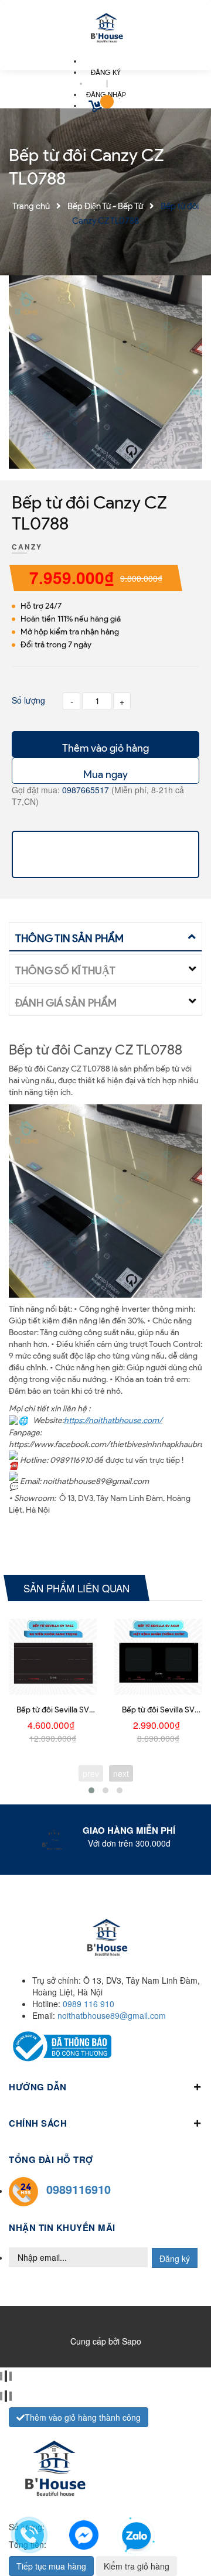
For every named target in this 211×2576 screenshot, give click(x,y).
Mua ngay (105, 774)
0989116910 (79, 2189)
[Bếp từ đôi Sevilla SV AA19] (158, 1657)
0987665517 (87, 790)
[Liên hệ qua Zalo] (137, 2537)
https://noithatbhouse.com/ (113, 1420)
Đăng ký (175, 2258)
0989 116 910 (89, 2004)
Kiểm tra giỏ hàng (137, 2566)
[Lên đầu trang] (183, 2536)
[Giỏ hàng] (97, 108)
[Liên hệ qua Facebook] (84, 2533)
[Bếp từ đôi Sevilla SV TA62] (53, 1657)
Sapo (132, 2341)
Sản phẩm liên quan (76, 1588)
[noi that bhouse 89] (105, 29)
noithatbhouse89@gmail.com (112, 2015)
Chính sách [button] (38, 2123)
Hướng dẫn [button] (38, 2087)
